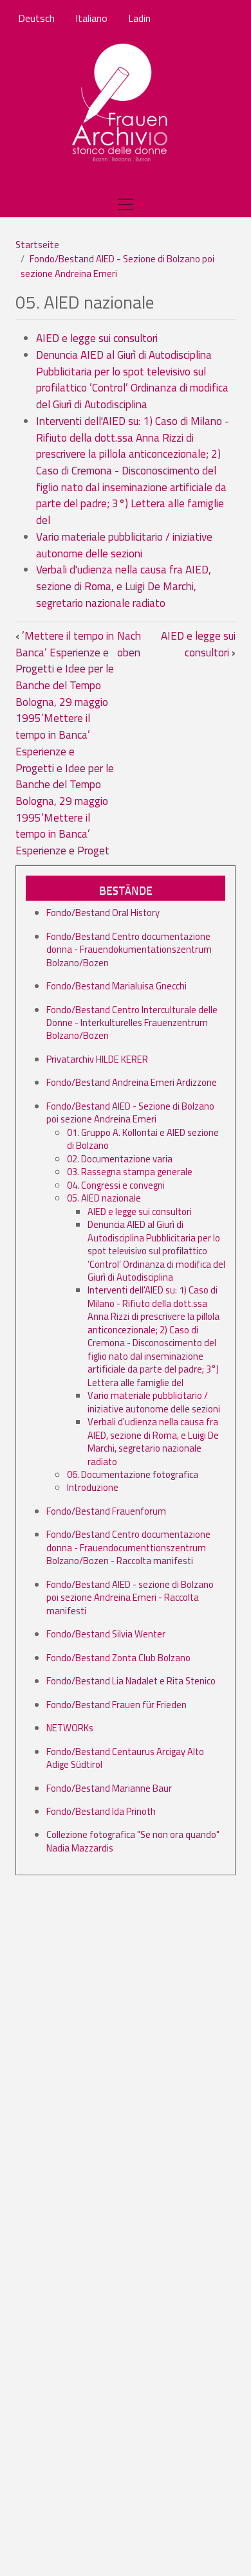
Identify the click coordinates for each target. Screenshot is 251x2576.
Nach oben (129, 644)
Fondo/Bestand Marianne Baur (109, 1788)
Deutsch (36, 18)
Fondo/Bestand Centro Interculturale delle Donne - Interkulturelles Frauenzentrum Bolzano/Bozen (132, 1023)
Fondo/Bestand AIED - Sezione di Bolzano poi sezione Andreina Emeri (117, 266)
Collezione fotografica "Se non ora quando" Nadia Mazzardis (133, 1841)
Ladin (139, 18)
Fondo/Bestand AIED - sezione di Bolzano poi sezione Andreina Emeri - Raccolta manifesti (130, 1598)
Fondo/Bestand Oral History (103, 913)
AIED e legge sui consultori (97, 338)
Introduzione (93, 1487)
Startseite (37, 245)
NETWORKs (70, 1728)
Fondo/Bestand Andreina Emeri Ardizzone (132, 1082)
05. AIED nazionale (104, 1198)
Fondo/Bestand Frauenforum (106, 1511)
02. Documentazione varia (120, 1159)
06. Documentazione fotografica (133, 1474)
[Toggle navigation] (126, 204)
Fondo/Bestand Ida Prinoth (101, 1811)
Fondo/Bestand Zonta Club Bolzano (118, 1658)
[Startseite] (121, 104)
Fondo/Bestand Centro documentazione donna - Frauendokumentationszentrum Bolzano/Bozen (129, 950)
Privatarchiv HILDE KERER (97, 1059)
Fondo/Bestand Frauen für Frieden (116, 1705)
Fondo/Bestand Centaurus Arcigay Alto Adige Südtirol (125, 1758)
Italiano (91, 18)
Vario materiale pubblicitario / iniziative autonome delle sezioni (124, 545)
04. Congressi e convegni (116, 1185)
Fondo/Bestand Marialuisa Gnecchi (116, 986)
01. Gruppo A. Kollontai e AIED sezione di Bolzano (143, 1139)
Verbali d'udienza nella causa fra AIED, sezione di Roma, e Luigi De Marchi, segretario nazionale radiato (124, 586)
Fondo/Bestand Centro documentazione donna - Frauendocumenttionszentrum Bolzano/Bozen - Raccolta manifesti (128, 1547)
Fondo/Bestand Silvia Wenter (106, 1634)
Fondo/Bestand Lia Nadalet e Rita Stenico (131, 1681)
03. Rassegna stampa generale (130, 1172)
